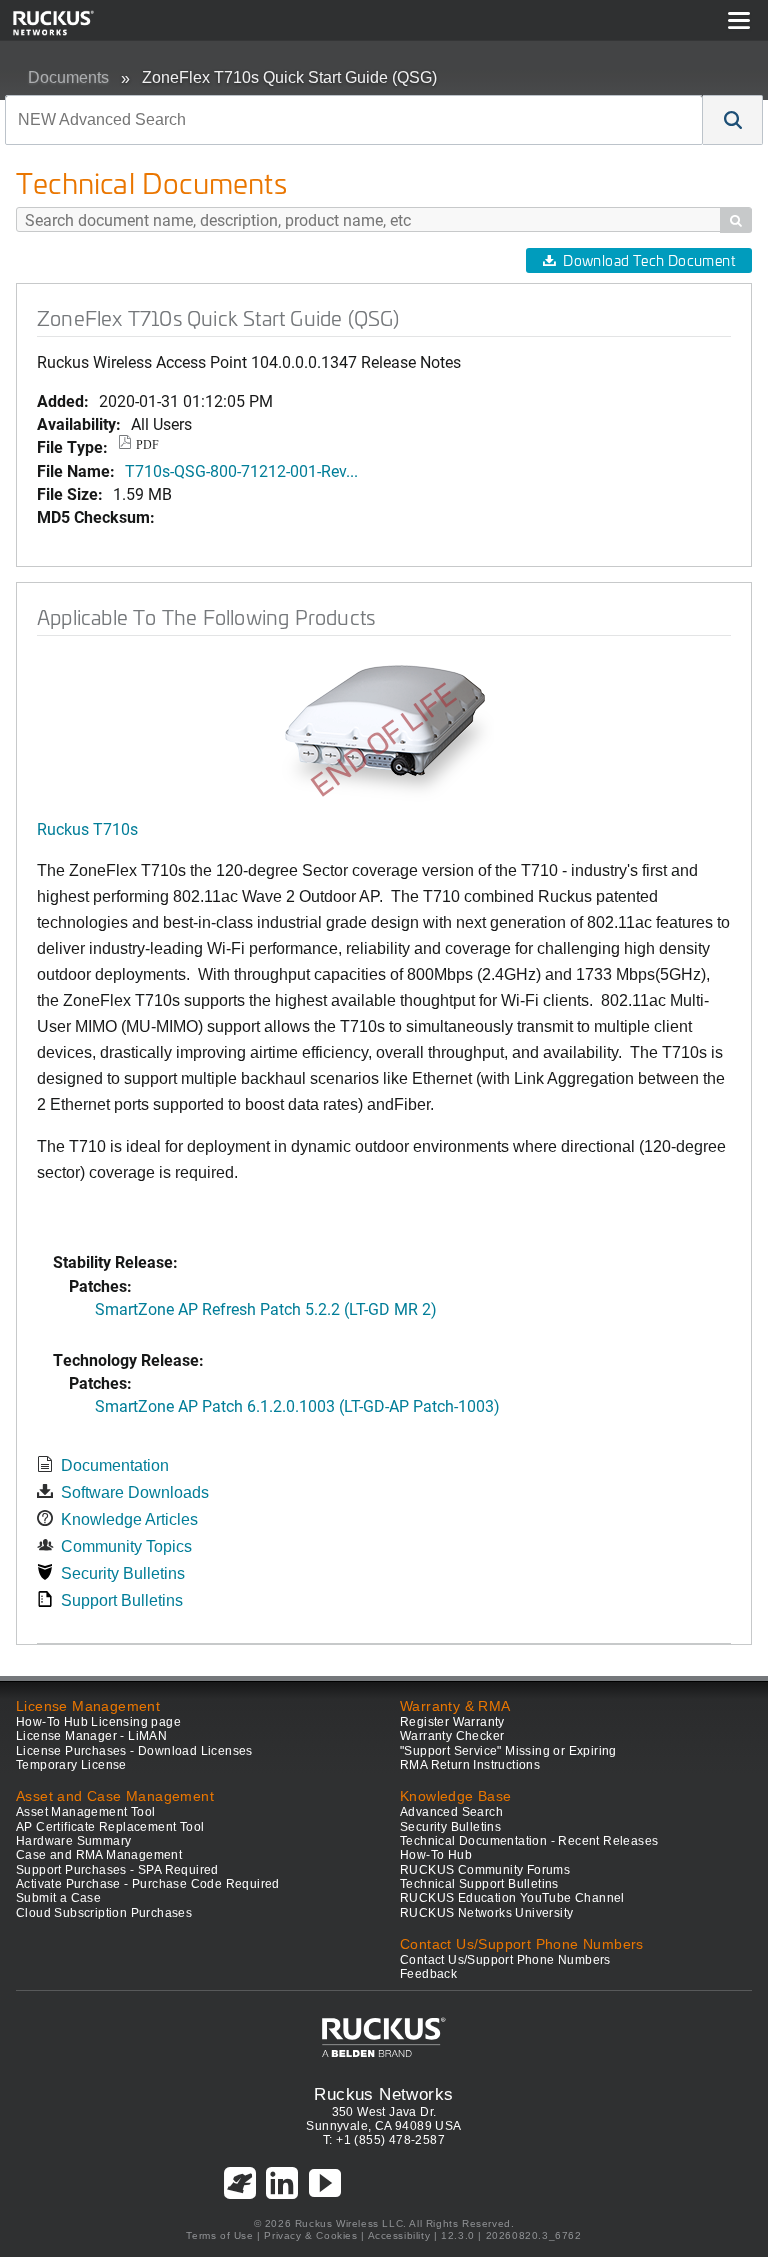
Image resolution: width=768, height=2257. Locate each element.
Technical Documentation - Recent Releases (529, 1841)
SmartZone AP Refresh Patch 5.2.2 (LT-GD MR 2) (266, 1308)
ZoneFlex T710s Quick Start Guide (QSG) (289, 77)
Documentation (115, 1465)
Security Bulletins (123, 1573)
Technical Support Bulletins (479, 1884)
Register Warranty (452, 1722)
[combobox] (354, 120)
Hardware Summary (73, 1841)
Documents (68, 77)
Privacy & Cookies (310, 2235)
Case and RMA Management (99, 1855)
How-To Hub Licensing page (98, 1722)
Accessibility (399, 2235)
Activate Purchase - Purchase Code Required (148, 1884)
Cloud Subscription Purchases (104, 1913)
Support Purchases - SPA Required (117, 1870)
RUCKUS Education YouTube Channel (512, 1898)
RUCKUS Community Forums (485, 1870)
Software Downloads (135, 1492)
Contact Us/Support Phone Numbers (505, 1960)
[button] (733, 120)
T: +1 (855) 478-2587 (384, 2140)
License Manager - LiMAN (91, 1736)
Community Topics (126, 1546)
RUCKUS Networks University (486, 1913)
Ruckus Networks (383, 2094)
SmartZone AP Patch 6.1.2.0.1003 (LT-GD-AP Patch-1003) (297, 1405)
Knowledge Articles (129, 1519)
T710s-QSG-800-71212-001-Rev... (241, 470)
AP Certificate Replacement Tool (110, 1827)
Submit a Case (58, 1898)
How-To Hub (436, 1855)
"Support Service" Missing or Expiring (508, 1751)
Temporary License (71, 1765)
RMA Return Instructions (470, 1765)
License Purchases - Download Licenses (134, 1751)
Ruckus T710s (87, 828)
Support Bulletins (122, 1600)
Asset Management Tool (85, 1812)
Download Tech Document (649, 260)
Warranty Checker (452, 1736)
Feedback (428, 1974)
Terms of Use (219, 2235)
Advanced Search (451, 1812)
